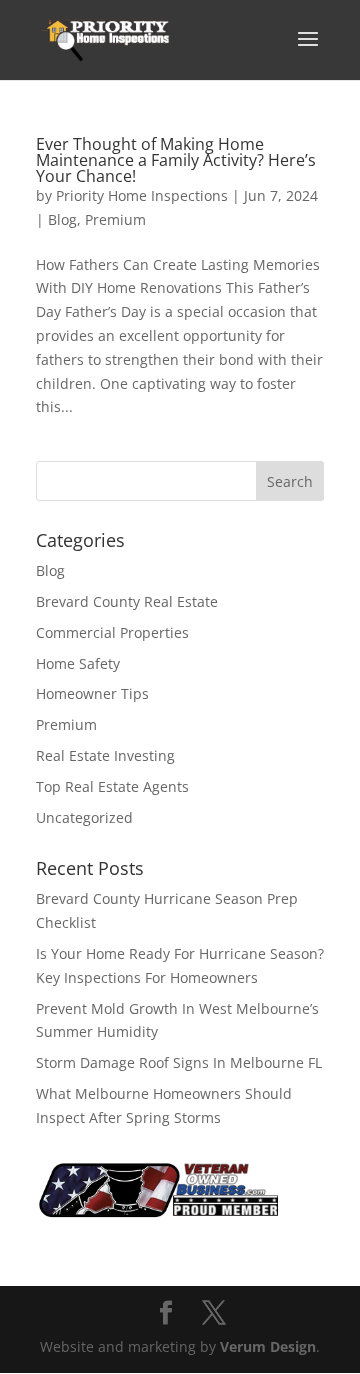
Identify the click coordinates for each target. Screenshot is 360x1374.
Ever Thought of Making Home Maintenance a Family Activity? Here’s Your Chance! (176, 160)
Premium (115, 219)
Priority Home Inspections (142, 195)
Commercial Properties (112, 632)
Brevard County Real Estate (127, 601)
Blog (62, 219)
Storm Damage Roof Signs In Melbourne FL (179, 1062)
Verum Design (268, 1346)
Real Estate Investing (105, 755)
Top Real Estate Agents (112, 786)
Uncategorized (84, 817)
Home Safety (78, 663)
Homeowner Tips (92, 693)
